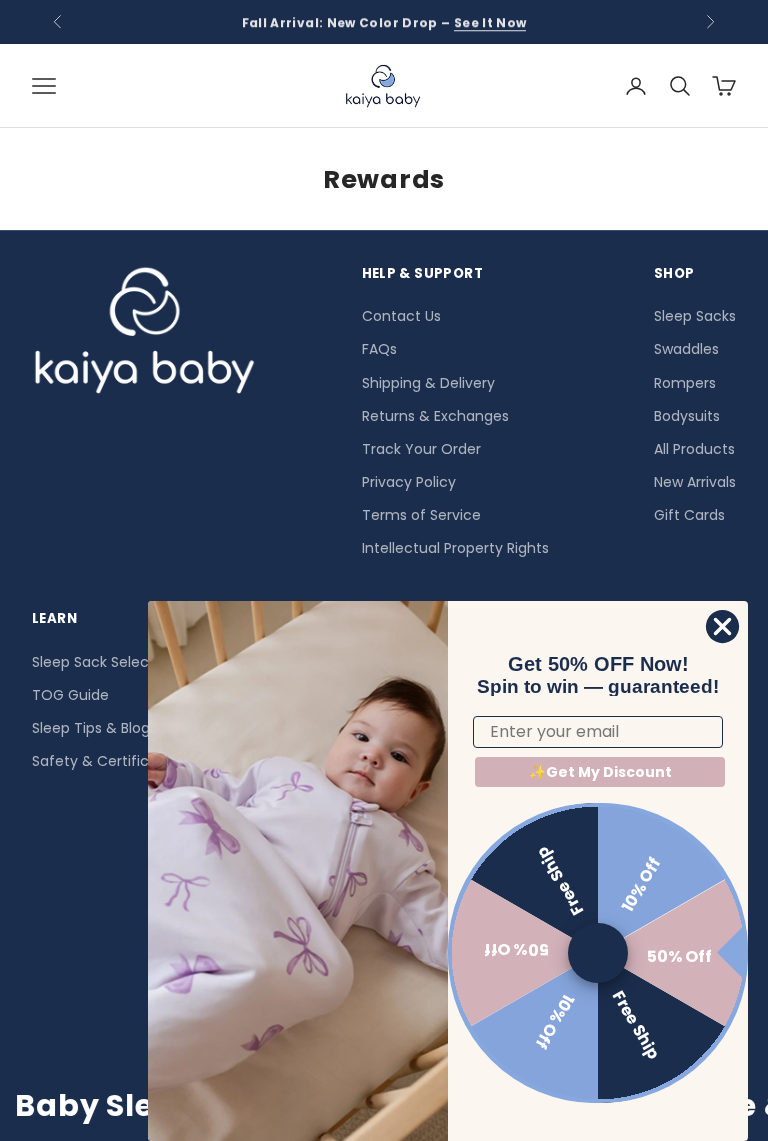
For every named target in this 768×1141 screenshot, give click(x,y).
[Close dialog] (722, 626)
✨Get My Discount (600, 772)
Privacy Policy (409, 482)
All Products (694, 449)
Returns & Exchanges (435, 416)
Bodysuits (687, 416)
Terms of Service (421, 515)
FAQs (379, 349)
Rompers (685, 383)
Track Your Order (421, 449)
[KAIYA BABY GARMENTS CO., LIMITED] (144, 336)
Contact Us (401, 316)
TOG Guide (70, 695)
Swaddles (686, 349)
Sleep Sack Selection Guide (126, 662)
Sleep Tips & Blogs (94, 728)
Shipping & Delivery (428, 383)
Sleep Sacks (695, 316)
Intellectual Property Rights (455, 548)
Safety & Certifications (112, 761)
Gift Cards (689, 515)
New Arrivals (695, 482)
